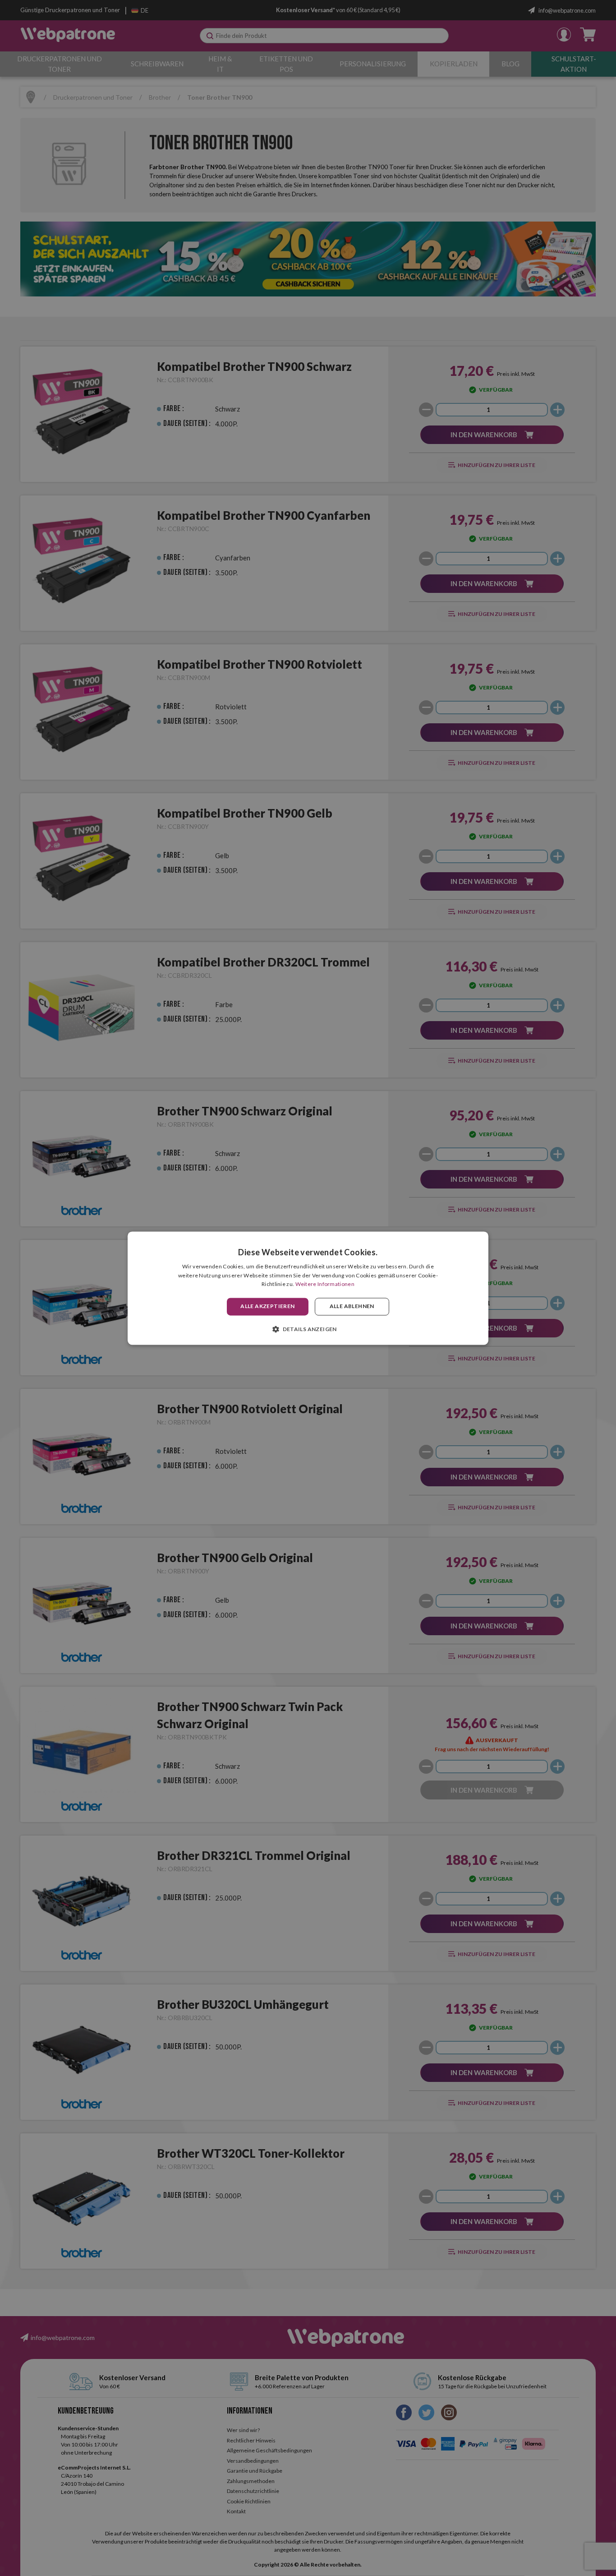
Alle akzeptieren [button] (267, 1306)
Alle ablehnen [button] (352, 1306)
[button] (308, 1329)
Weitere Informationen (325, 1284)
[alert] (308, 1288)
